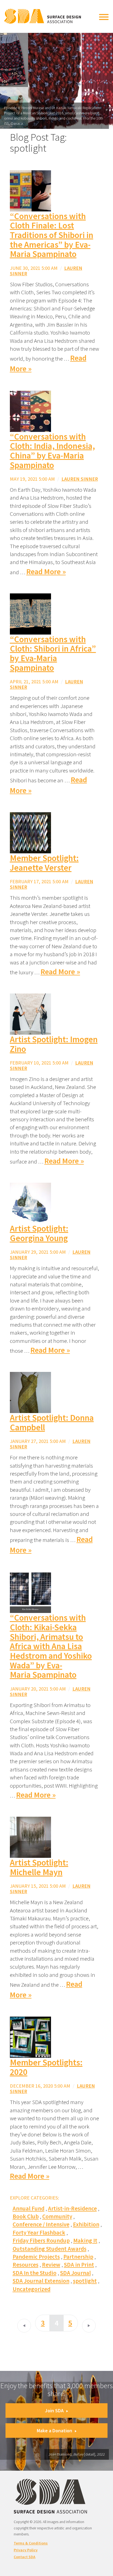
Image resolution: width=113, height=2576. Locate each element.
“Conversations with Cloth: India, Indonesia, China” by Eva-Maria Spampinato (52, 451)
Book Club (26, 2216)
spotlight (85, 2281)
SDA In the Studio (35, 2273)
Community (57, 2216)
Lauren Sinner (80, 479)
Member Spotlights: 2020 (46, 2067)
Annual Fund (29, 2208)
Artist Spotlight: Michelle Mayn (39, 1867)
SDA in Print (79, 2265)
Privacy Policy (26, 2550)
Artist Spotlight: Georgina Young (39, 1233)
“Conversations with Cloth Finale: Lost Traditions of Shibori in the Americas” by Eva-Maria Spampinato (52, 235)
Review (51, 2265)
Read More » (46, 572)
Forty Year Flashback (39, 2233)
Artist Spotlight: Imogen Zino (54, 1044)
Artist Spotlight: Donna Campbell (52, 1423)
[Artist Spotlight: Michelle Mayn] (30, 1837)
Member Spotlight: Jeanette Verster (44, 863)
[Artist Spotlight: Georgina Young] (30, 1203)
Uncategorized (32, 2289)
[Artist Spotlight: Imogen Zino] (30, 1013)
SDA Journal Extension (41, 2281)
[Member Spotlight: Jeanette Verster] (30, 832)
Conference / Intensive (41, 2224)
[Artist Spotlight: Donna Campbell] (30, 1392)
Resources (26, 2265)
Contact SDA (25, 2557)
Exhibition (86, 2224)
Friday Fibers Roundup (41, 2240)
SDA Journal (75, 2273)
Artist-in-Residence (72, 2208)
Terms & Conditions (31, 2543)
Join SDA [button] (54, 2411)
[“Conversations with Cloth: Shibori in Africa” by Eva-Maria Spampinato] (30, 613)
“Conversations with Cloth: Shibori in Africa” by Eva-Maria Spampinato (53, 653)
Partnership (78, 2257)
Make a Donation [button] (54, 2431)
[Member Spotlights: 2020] (30, 2037)
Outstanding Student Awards (50, 2249)
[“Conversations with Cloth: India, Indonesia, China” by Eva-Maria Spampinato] (30, 411)
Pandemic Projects (36, 2257)
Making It (85, 2240)
